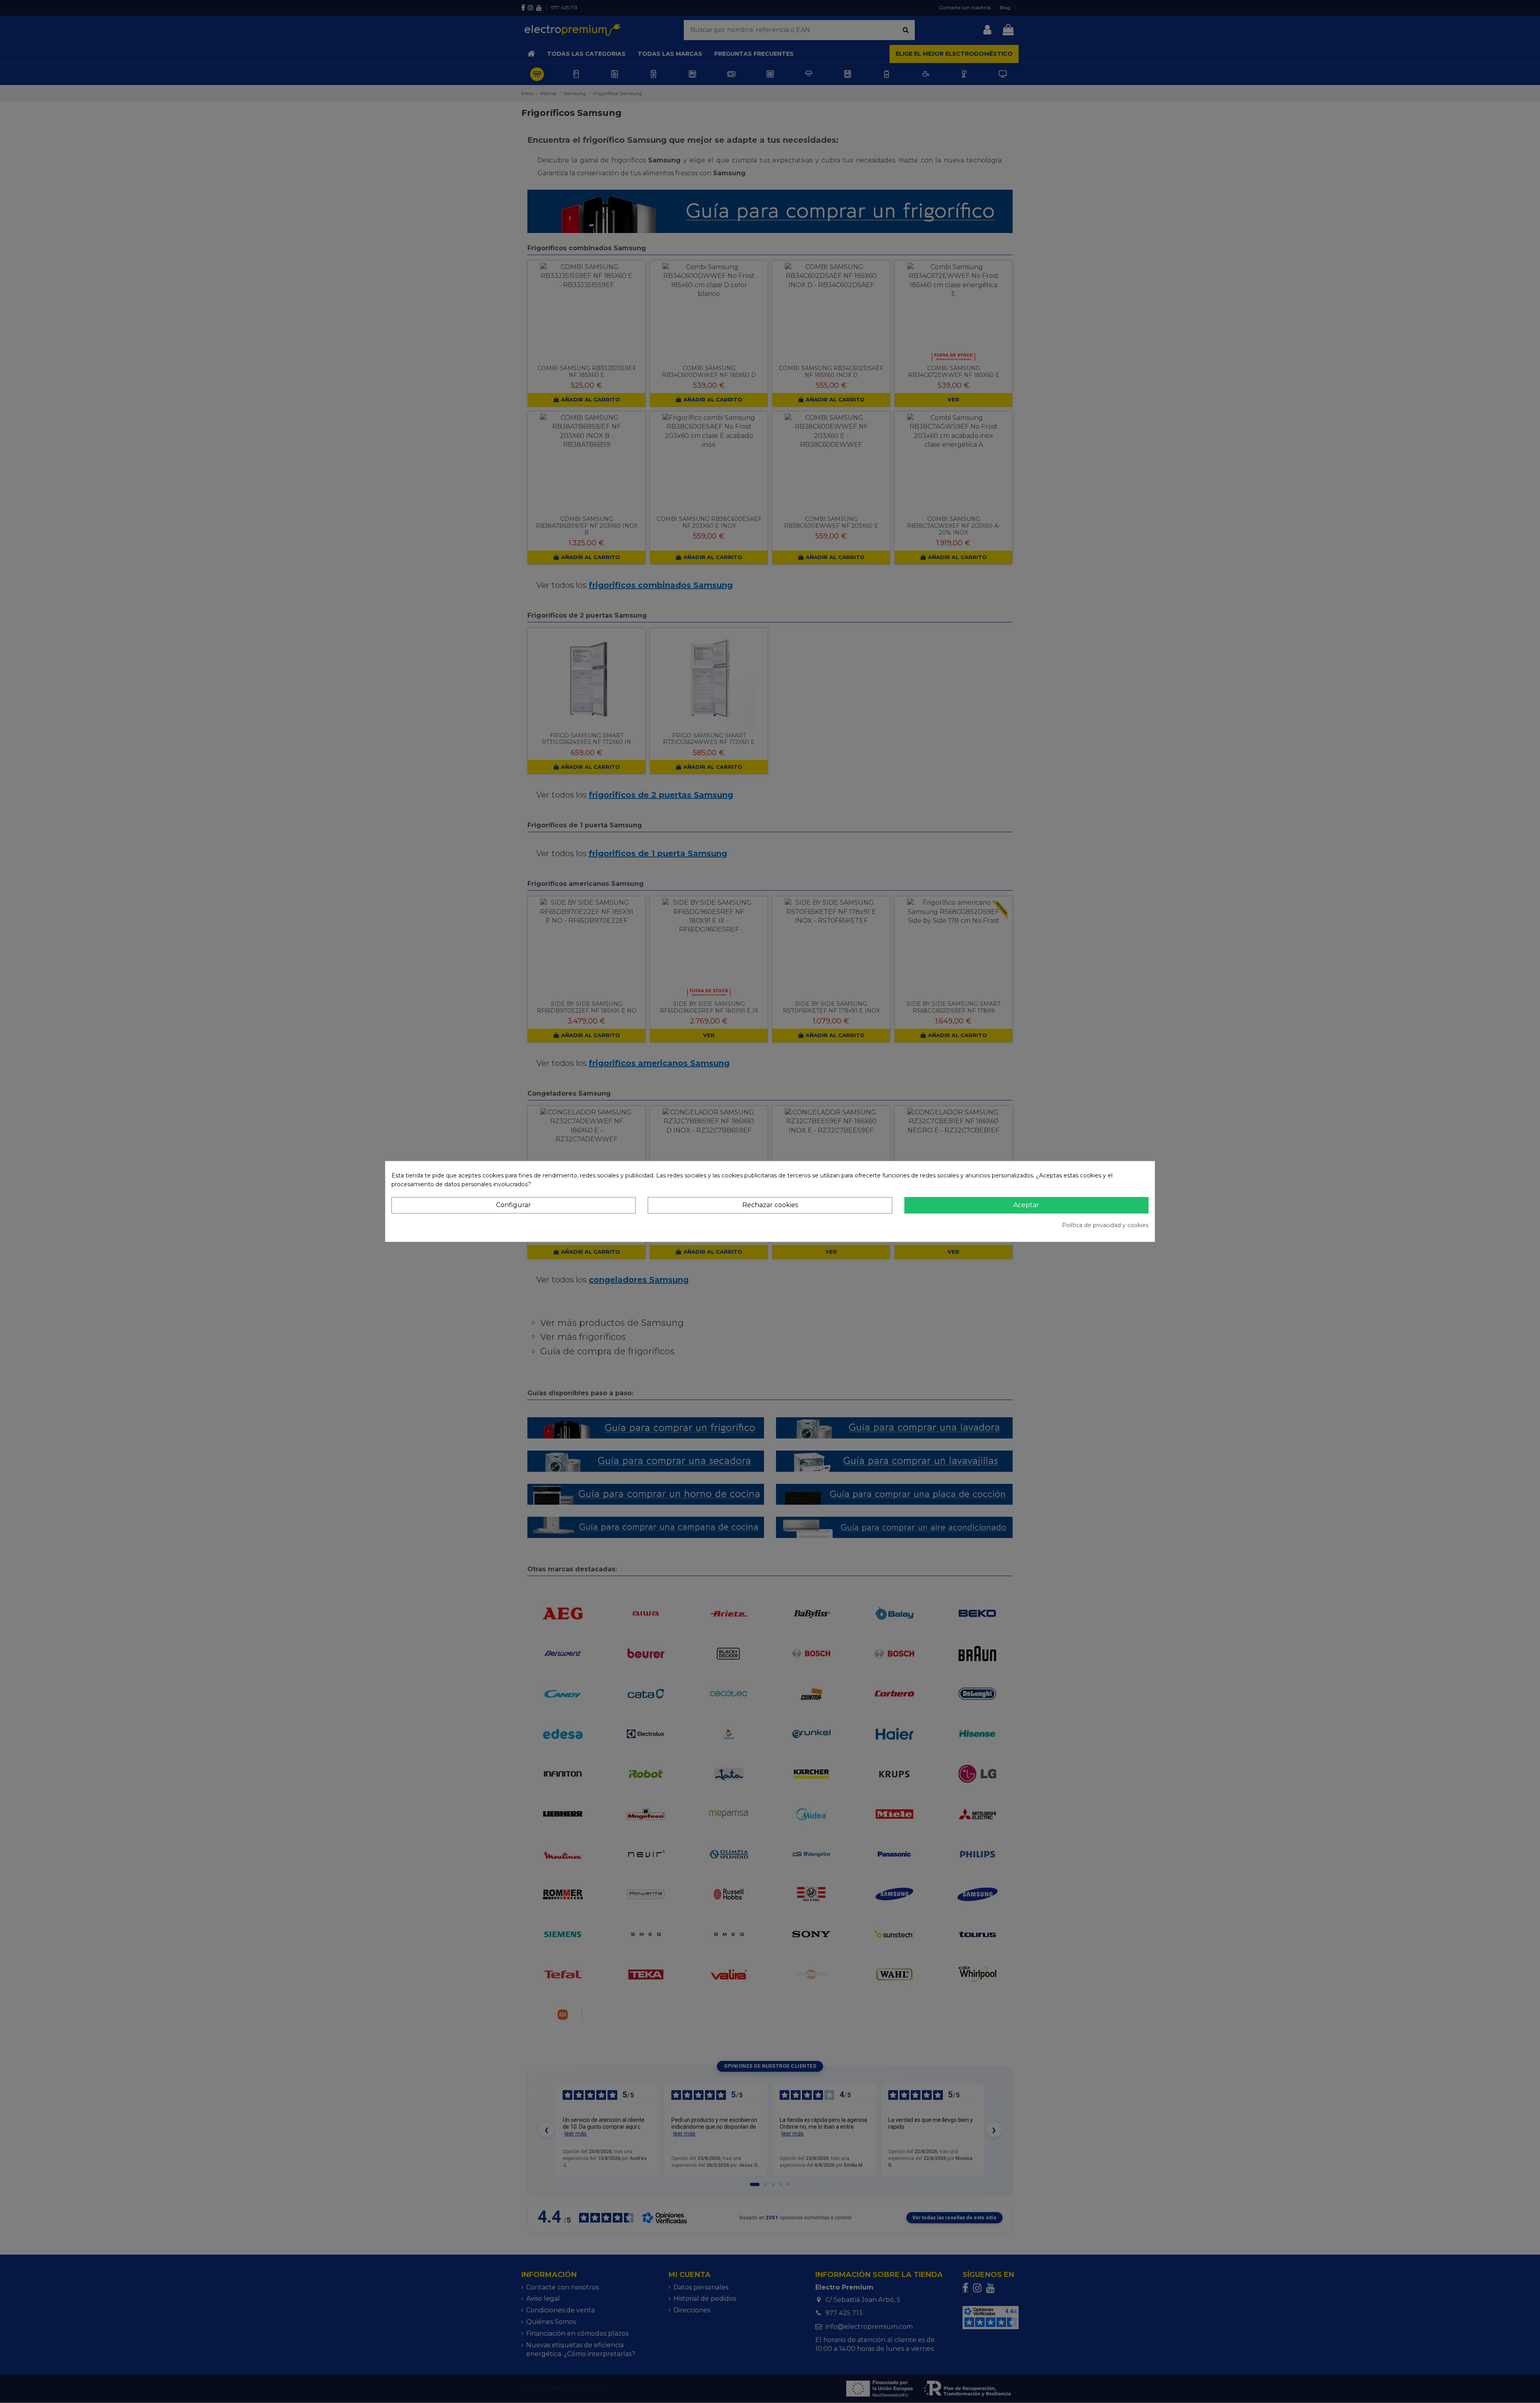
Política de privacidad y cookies (1105, 1225)
